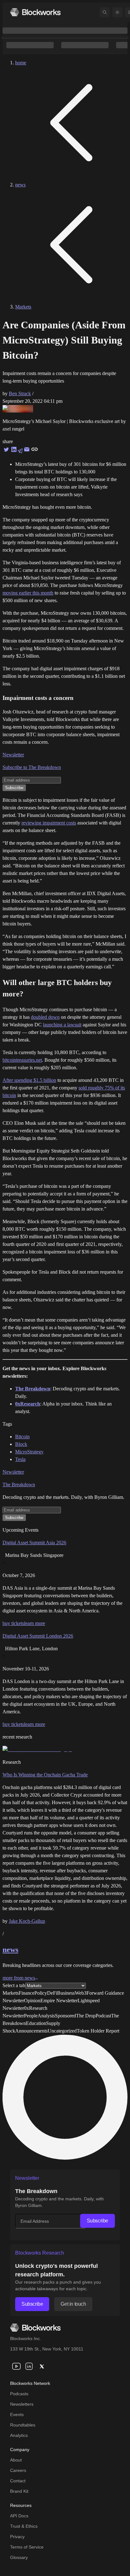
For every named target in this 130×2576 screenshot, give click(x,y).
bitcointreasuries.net (22, 1060)
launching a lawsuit (62, 1025)
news (20, 185)
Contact (18, 2481)
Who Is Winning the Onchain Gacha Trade (45, 1775)
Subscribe (98, 2221)
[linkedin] (29, 2366)
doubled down (45, 1017)
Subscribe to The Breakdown (32, 767)
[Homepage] (35, 12)
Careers (18, 2470)
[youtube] (16, 2366)
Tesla (20, 1459)
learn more (35, 1623)
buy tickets (13, 1623)
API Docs (19, 2516)
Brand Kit (19, 2491)
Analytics (19, 2435)
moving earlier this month (28, 593)
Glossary (19, 2557)
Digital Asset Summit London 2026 (38, 1636)
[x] (42, 2366)
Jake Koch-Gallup (27, 1921)
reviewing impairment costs (49, 823)
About (16, 2460)
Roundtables (23, 2425)
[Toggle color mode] (117, 12)
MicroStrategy (29, 1452)
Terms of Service (27, 2547)
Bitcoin (22, 1437)
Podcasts (19, 2394)
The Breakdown (19, 1485)
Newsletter (13, 755)
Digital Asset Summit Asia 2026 (34, 1543)
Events (17, 2415)
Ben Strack (20, 393)
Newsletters (22, 2404)
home (21, 63)
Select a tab (14, 1985)
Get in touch (73, 2304)
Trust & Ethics (24, 2526)
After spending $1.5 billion (29, 1080)
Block (21, 1444)
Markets (23, 307)
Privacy (17, 2537)
